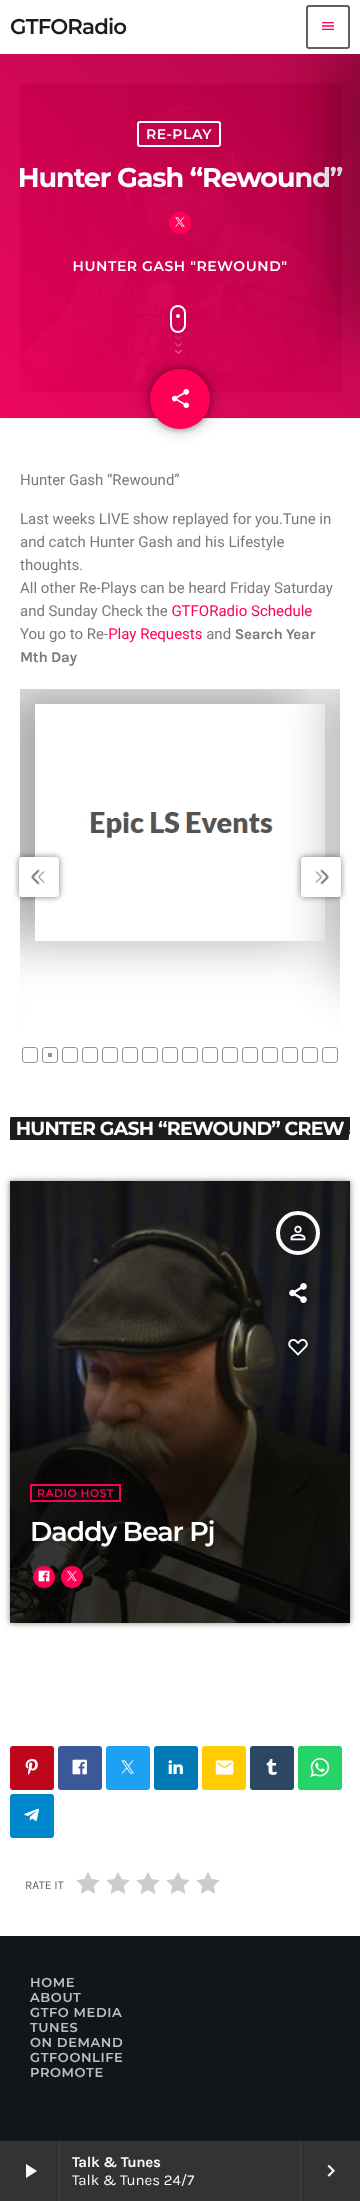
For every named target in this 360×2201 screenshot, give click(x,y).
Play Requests (155, 634)
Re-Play (179, 134)
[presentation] (39, 877)
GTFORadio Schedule (241, 611)
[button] (30, 1055)
